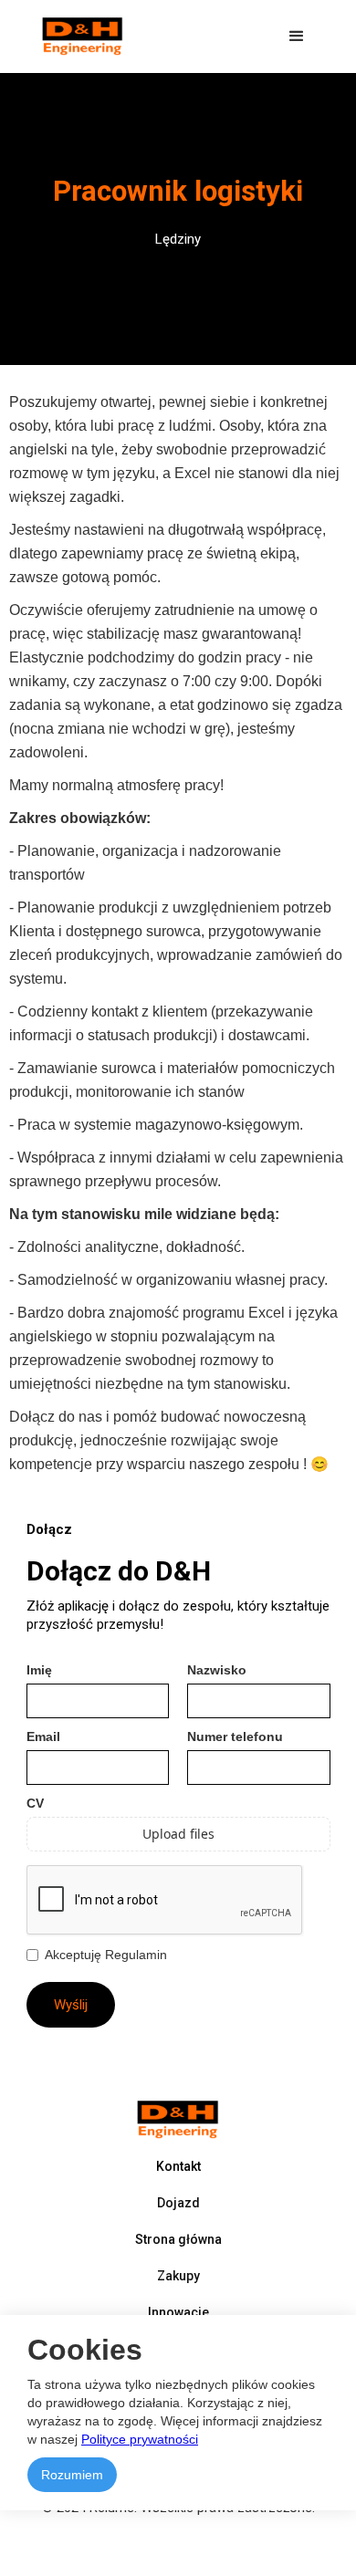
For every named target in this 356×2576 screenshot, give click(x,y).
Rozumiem (72, 2475)
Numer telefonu (235, 1736)
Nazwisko (217, 1670)
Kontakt (178, 2166)
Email (43, 1736)
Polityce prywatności (140, 2439)
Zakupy (178, 2276)
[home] (79, 37)
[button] (297, 37)
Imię (39, 1670)
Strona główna (178, 2239)
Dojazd (178, 2203)
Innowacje (178, 2312)
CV (35, 1803)
